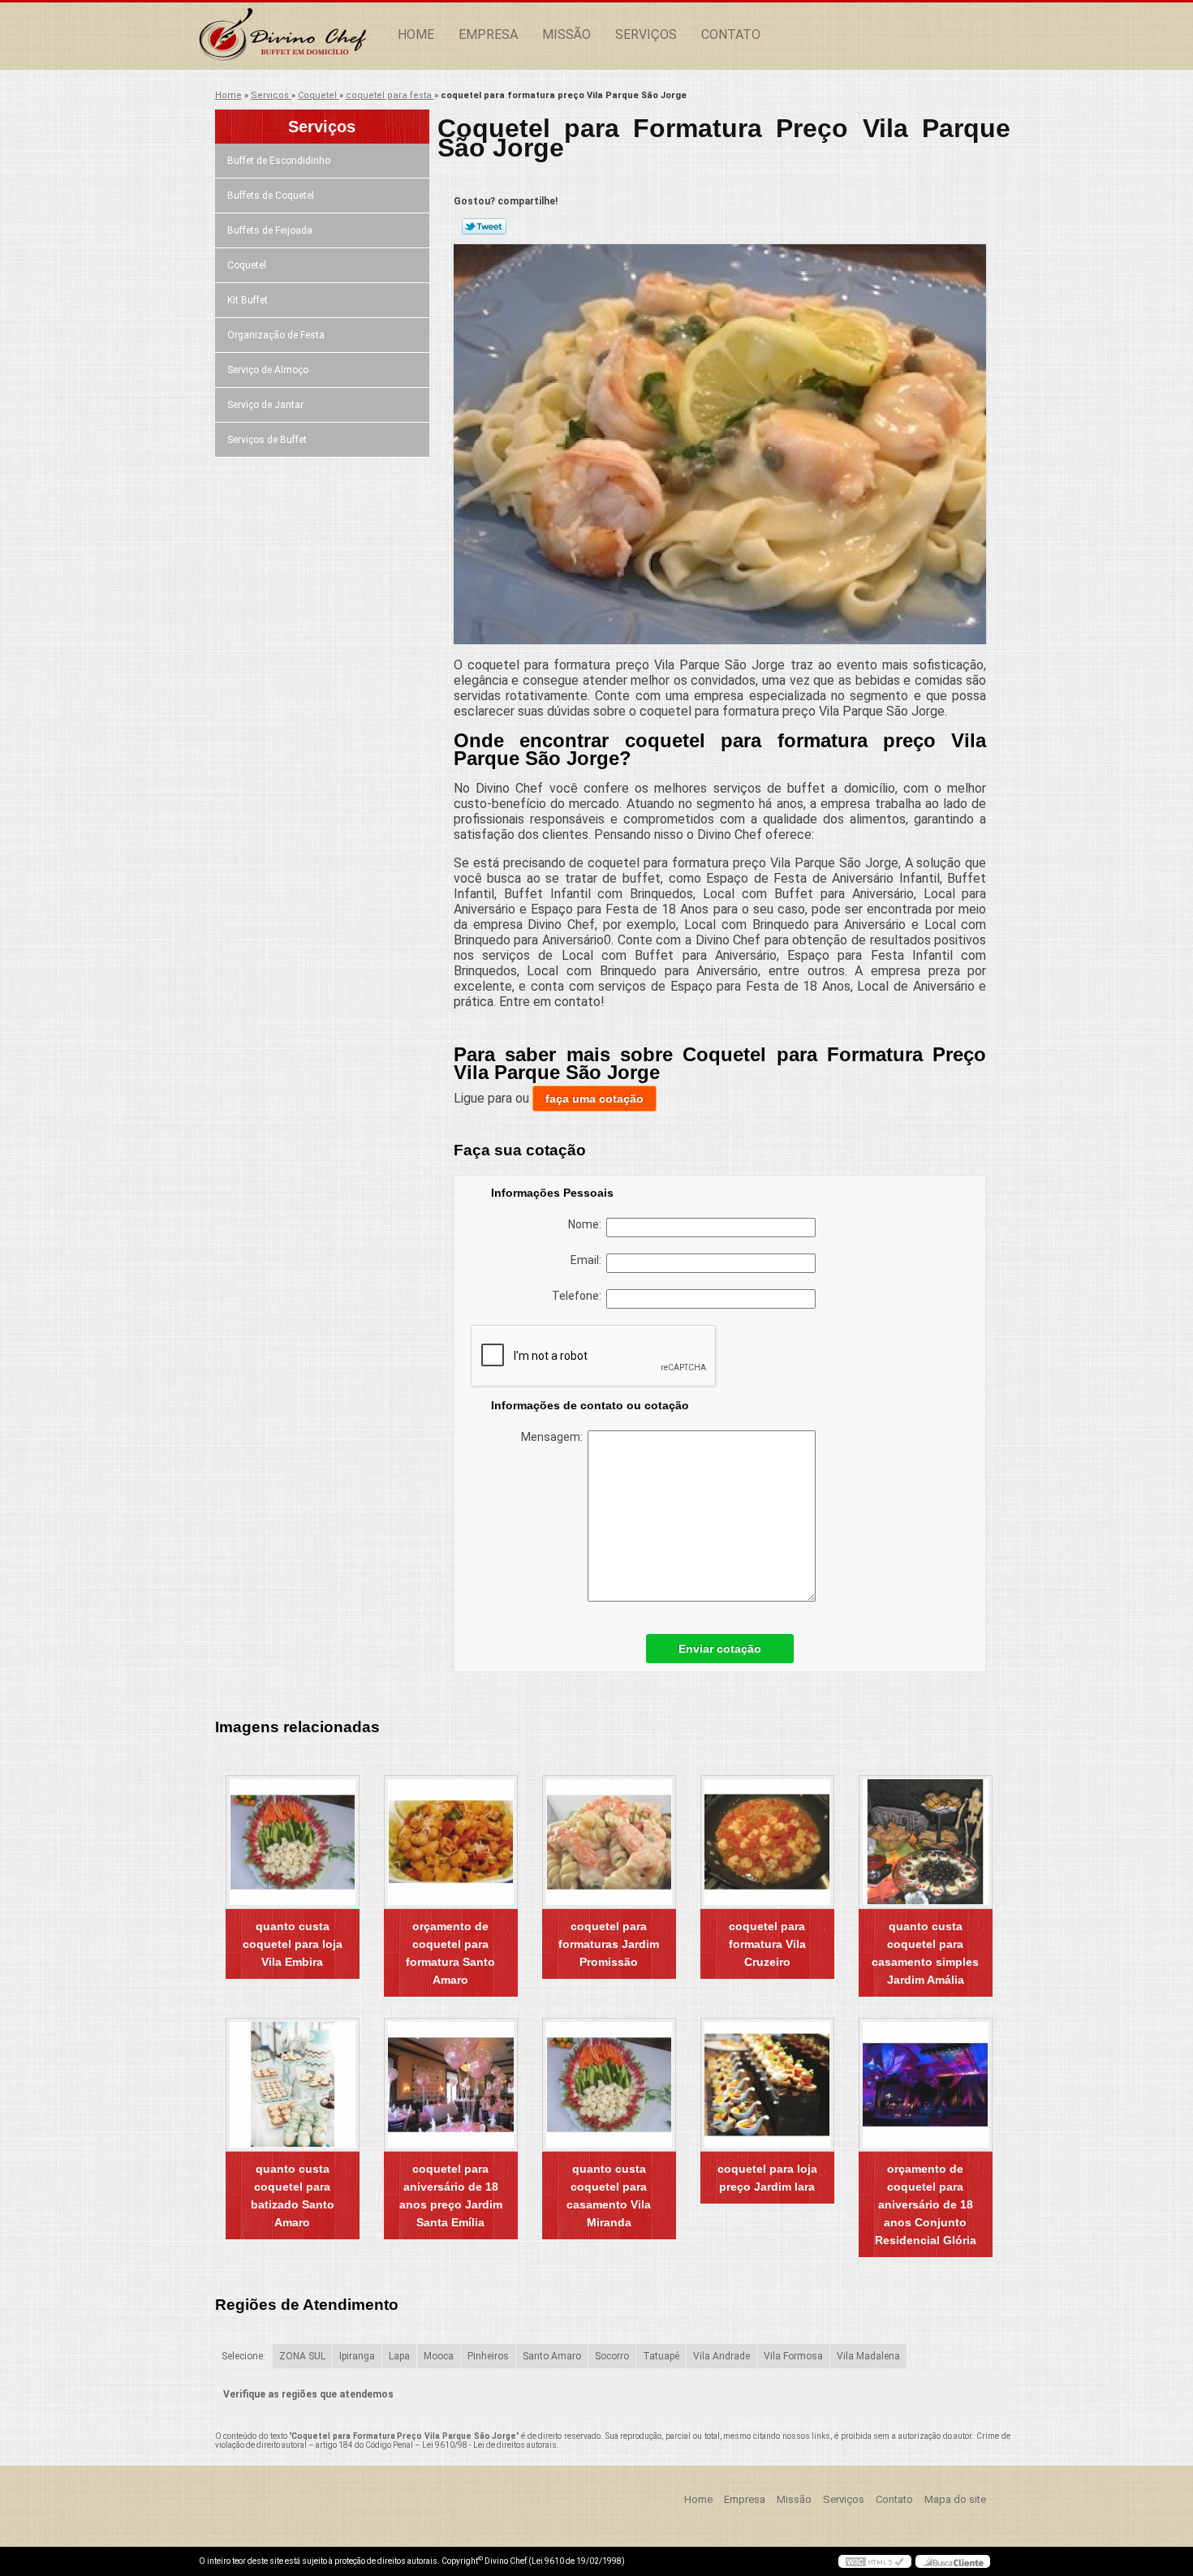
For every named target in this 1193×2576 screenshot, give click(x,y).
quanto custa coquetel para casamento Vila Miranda (609, 2195)
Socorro (612, 2356)
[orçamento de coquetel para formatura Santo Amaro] (451, 1842)
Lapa (399, 2356)
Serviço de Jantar (265, 405)
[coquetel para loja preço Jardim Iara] (767, 2085)
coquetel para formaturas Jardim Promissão (609, 1944)
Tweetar (484, 226)
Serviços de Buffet (267, 440)
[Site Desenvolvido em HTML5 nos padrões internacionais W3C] (875, 2561)
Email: (588, 1260)
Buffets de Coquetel (271, 196)
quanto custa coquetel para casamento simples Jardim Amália (925, 1953)
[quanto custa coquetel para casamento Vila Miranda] (609, 2085)
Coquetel (247, 265)
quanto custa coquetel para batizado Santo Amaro (293, 2195)
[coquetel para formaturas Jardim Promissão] (609, 1842)
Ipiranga (357, 2356)
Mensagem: (554, 1437)
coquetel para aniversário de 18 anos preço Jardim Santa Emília (451, 2195)
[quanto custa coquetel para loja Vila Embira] (293, 1842)
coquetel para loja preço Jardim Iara (767, 2178)
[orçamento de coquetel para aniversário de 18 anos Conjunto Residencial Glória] (926, 2085)
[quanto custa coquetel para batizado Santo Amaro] (293, 2085)
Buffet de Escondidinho (279, 161)
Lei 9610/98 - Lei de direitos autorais (489, 2445)
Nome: (587, 1224)
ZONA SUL (302, 2356)
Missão (566, 34)
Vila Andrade (721, 2356)
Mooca (439, 2356)
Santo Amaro (552, 2356)
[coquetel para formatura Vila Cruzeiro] (767, 1842)
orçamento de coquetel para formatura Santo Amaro (450, 1953)
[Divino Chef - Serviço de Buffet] (292, 35)
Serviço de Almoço (268, 370)
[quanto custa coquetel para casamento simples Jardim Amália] (926, 1842)
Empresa (488, 34)
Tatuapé (661, 2356)
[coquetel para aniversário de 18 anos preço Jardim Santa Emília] (451, 2085)
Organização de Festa (276, 335)
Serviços (646, 34)
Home (416, 34)
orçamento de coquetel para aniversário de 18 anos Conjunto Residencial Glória (926, 2204)
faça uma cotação (594, 1099)
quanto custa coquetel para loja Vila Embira (293, 1944)
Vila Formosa (793, 2356)
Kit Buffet (248, 300)
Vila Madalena (868, 2356)
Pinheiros (488, 2356)
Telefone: (579, 1296)
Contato (731, 34)
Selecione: (243, 2356)
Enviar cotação (720, 1649)
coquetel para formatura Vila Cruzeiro (767, 1944)
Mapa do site (955, 2499)
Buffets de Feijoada (270, 230)
